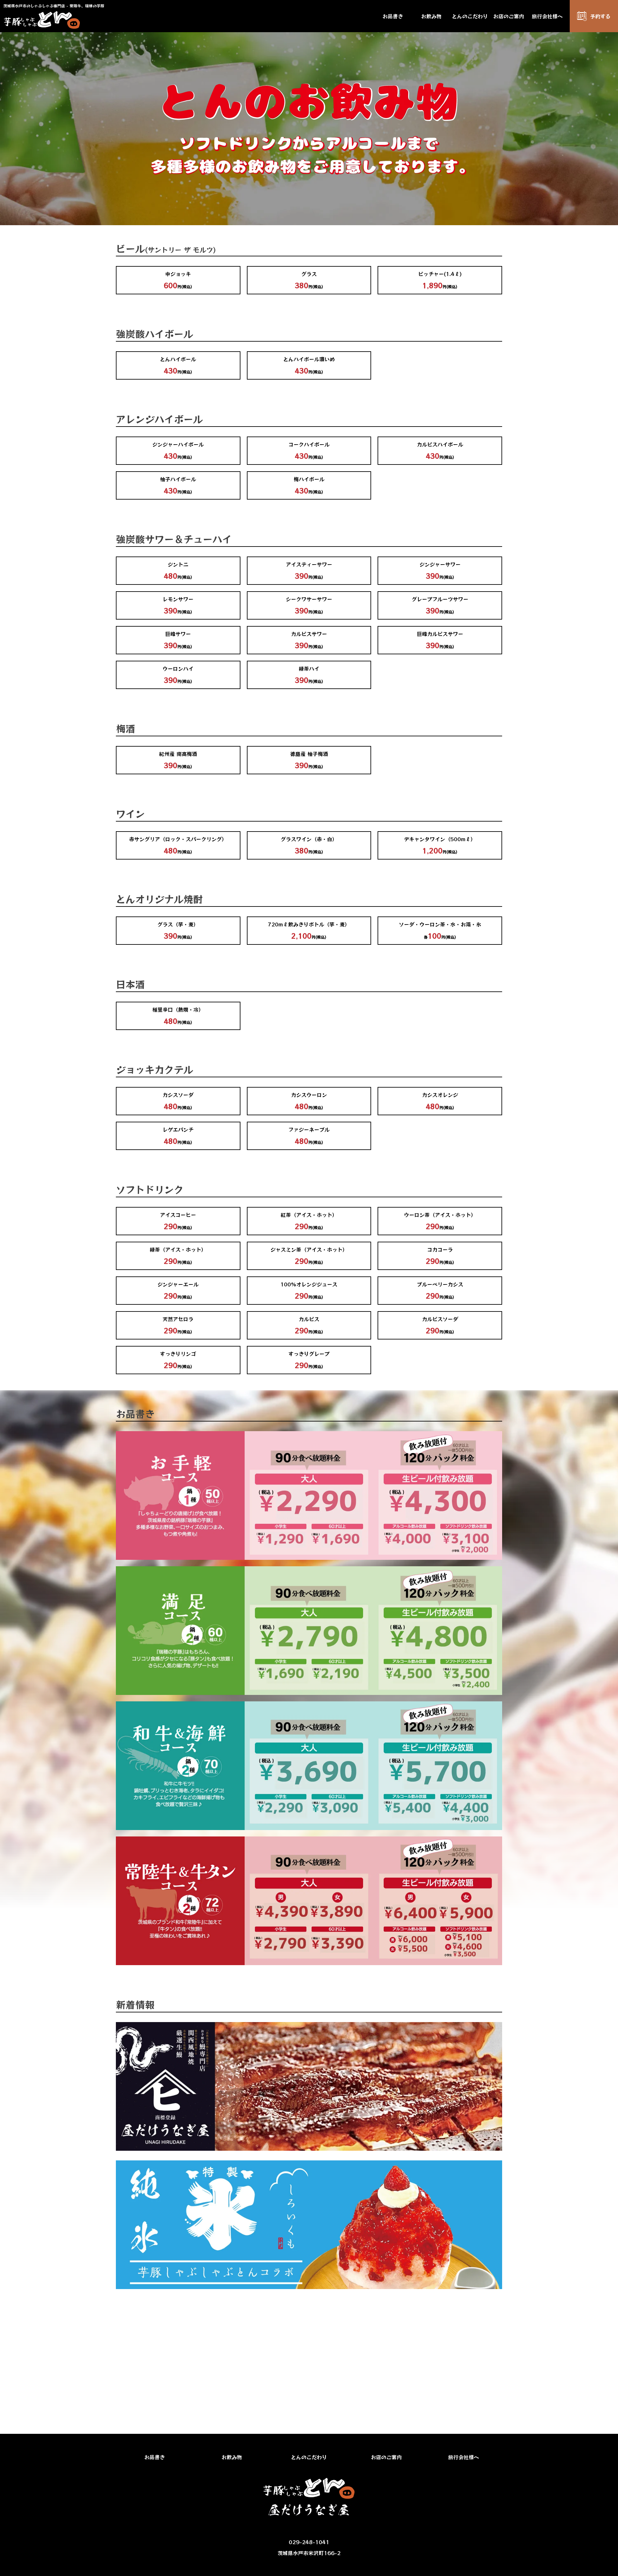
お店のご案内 (509, 16)
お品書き (393, 16)
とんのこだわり (470, 16)
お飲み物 (431, 16)
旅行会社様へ (547, 16)
